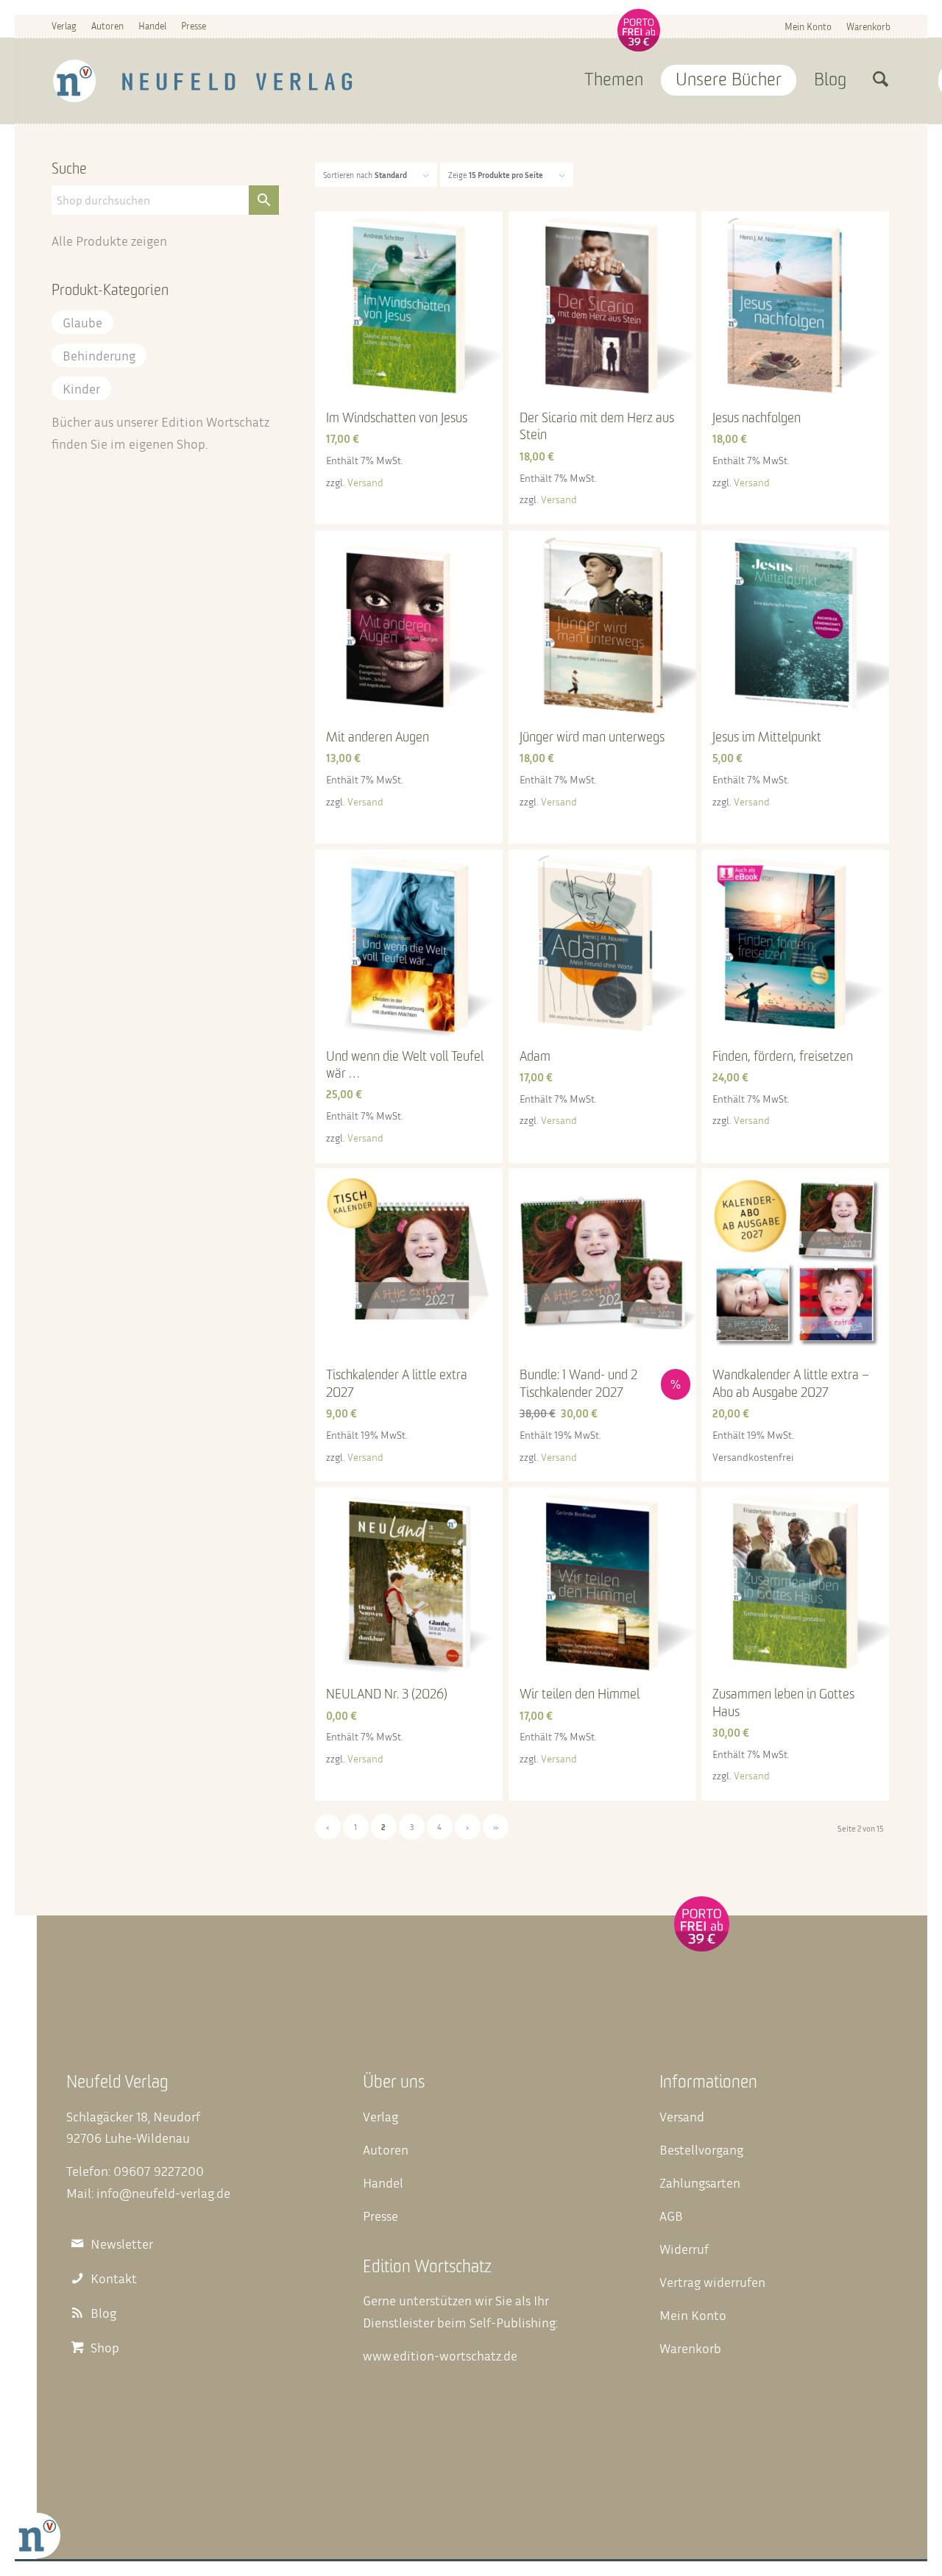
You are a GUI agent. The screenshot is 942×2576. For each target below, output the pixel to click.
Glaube (82, 322)
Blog (103, 2313)
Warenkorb (868, 26)
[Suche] (881, 81)
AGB (671, 2216)
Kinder (81, 388)
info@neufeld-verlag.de (163, 2193)
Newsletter (122, 2244)
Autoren (107, 26)
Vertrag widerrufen (712, 2282)
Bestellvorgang (701, 2149)
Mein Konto (808, 26)
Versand (365, 482)
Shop (191, 444)
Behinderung (99, 355)
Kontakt (114, 2278)
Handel (152, 26)
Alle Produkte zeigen (109, 241)
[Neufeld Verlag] (203, 81)
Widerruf (684, 2249)
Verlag (64, 26)
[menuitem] (808, 26)
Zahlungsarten (700, 2182)
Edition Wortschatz (215, 421)
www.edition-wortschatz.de (440, 2355)
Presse (194, 26)
